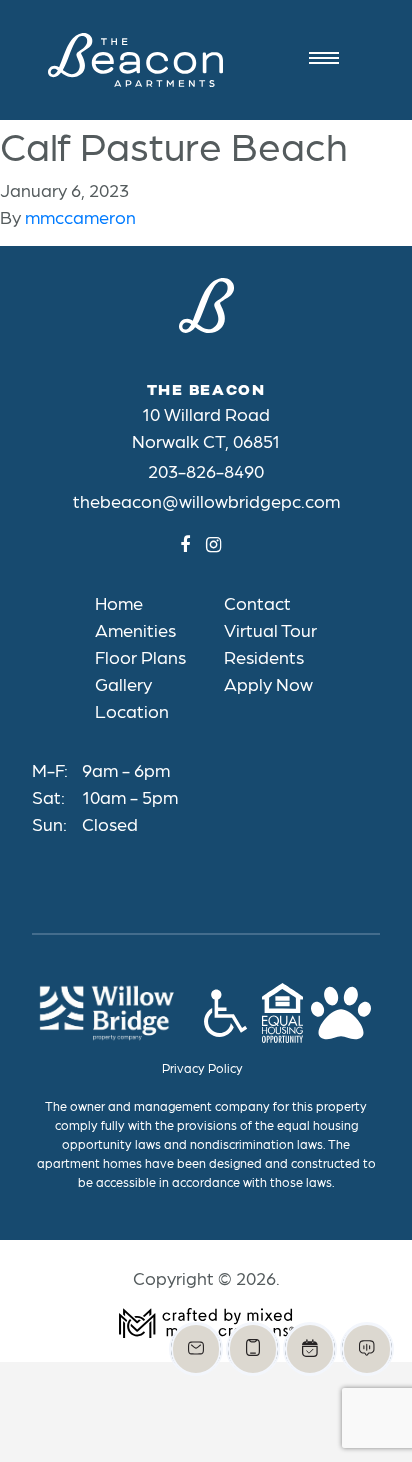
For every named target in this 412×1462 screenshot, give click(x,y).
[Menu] (329, 60)
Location (132, 710)
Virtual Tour (270, 629)
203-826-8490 (206, 470)
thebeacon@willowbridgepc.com (206, 500)
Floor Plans (140, 656)
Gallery (123, 683)
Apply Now (268, 683)
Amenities (135, 629)
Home (119, 602)
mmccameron (80, 216)
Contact (257, 602)
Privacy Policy (202, 1067)
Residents (264, 656)
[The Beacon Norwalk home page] (135, 60)
